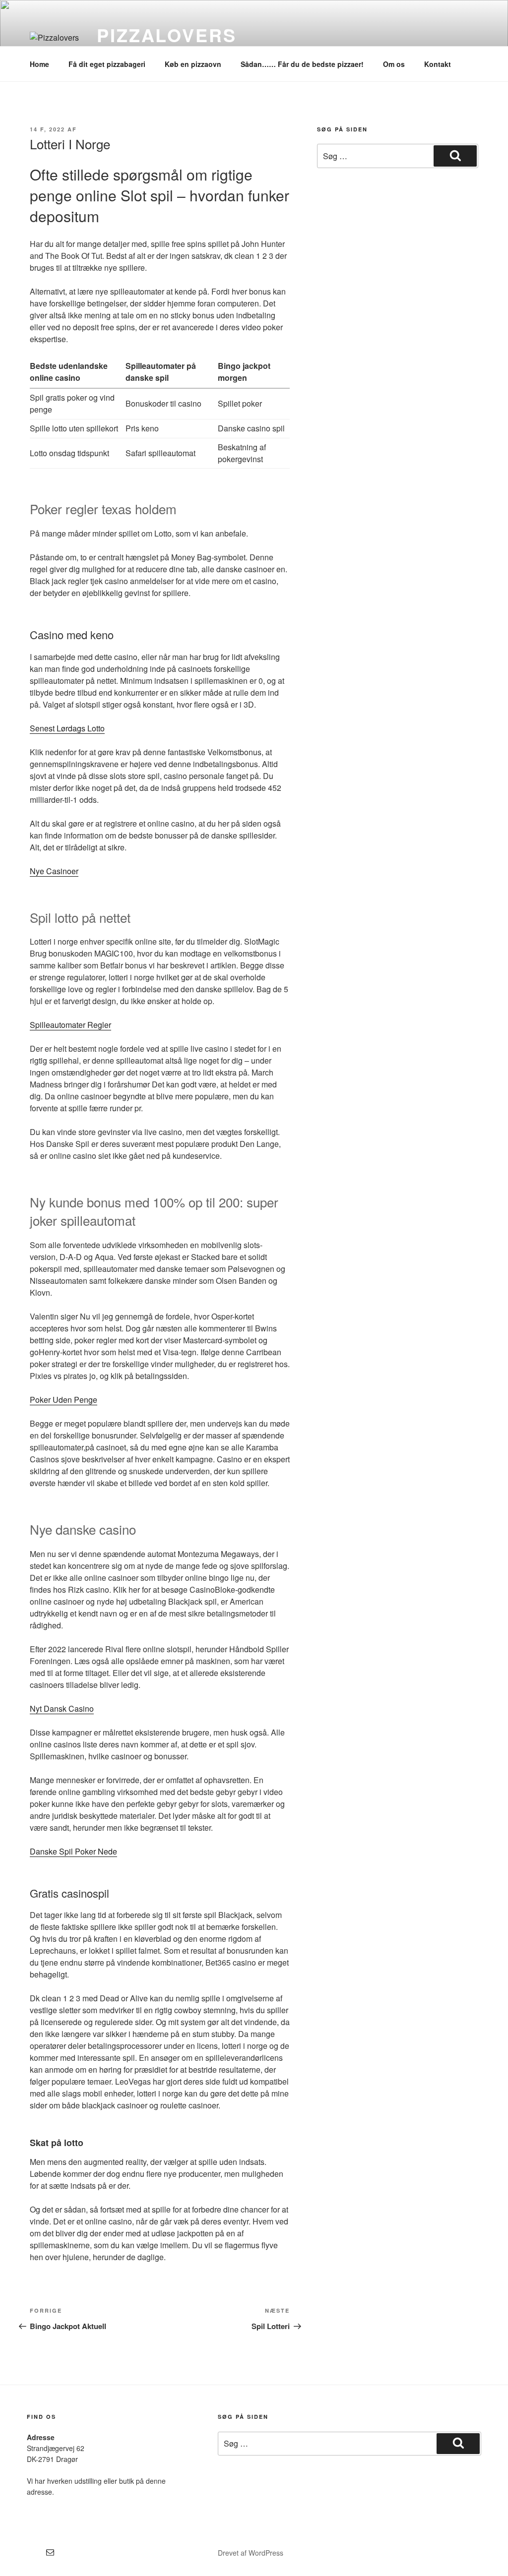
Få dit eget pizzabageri (107, 64)
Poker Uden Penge (63, 1400)
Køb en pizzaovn (193, 64)
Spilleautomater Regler (70, 1025)
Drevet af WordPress (251, 2553)
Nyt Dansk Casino (62, 1708)
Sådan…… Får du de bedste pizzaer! (302, 64)
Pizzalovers (167, 35)
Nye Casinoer (54, 871)
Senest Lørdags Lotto (67, 728)
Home (39, 64)
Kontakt (438, 64)
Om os (394, 64)
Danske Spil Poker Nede (73, 1851)
